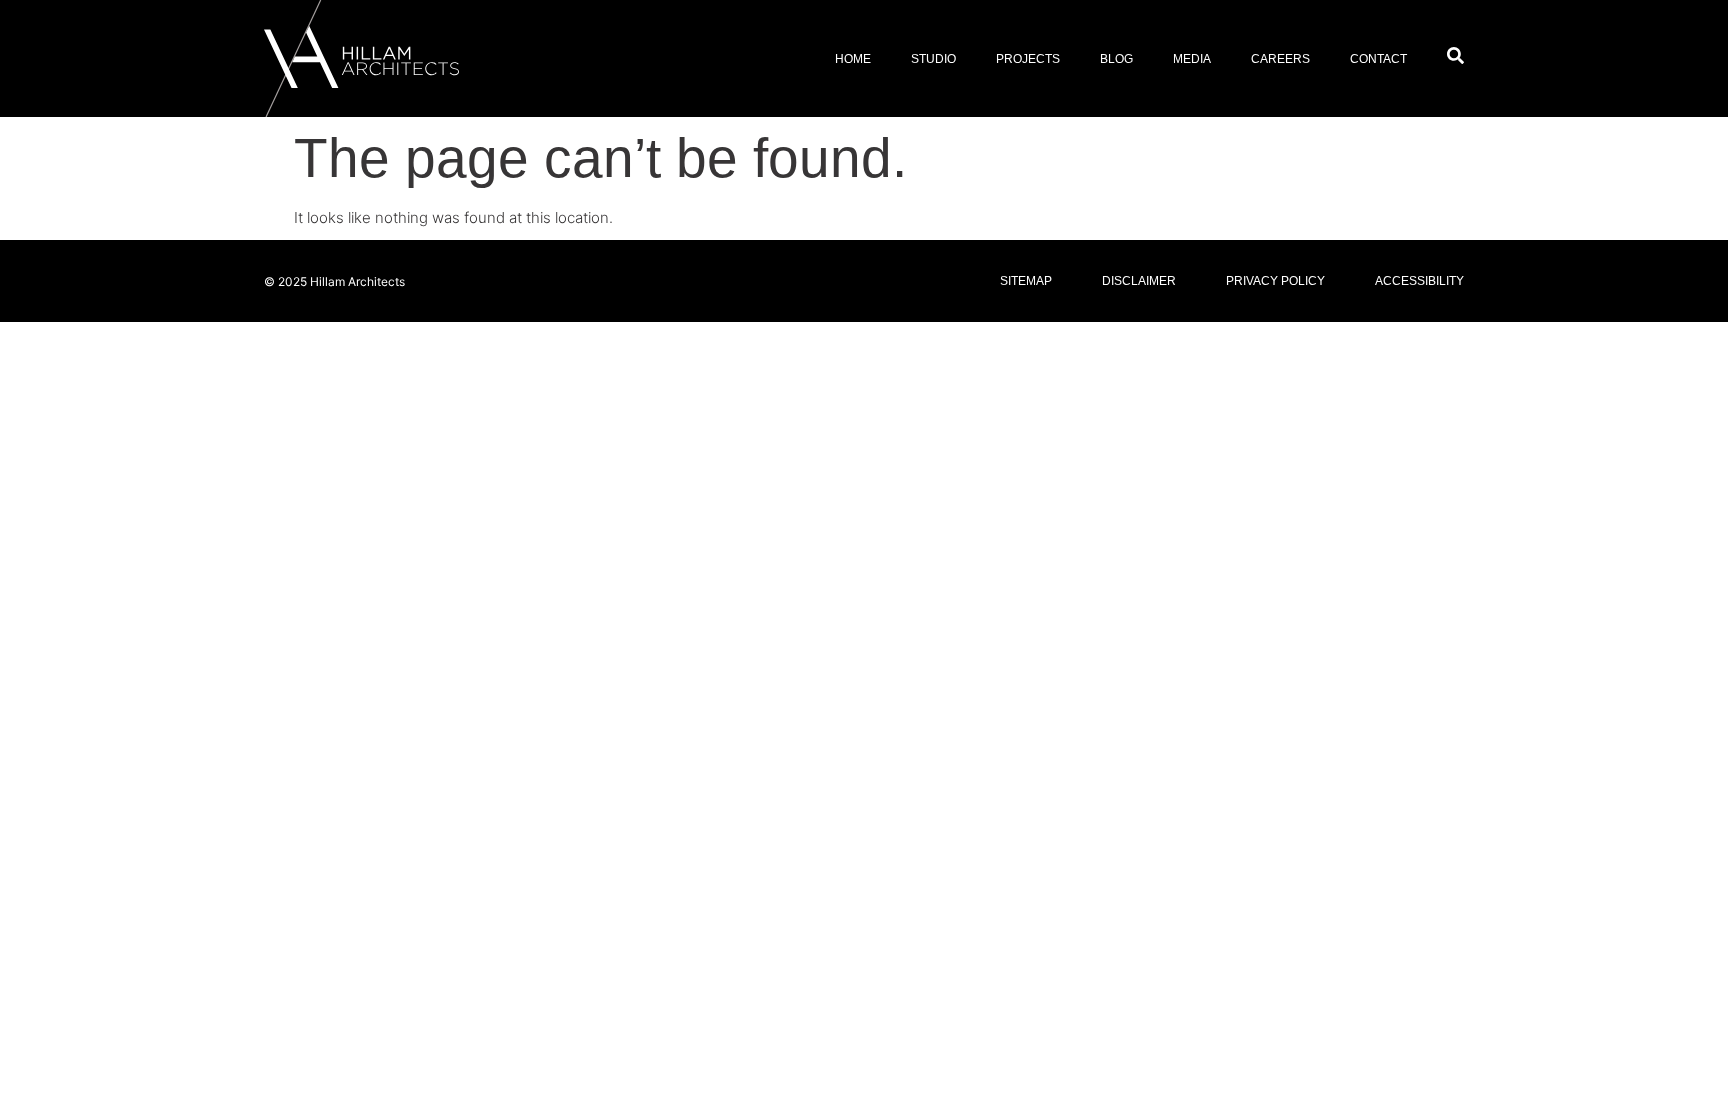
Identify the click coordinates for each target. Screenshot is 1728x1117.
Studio (933, 59)
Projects (1028, 59)
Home (853, 59)
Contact (1378, 59)
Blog (1116, 59)
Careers (1280, 59)
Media (1192, 59)
